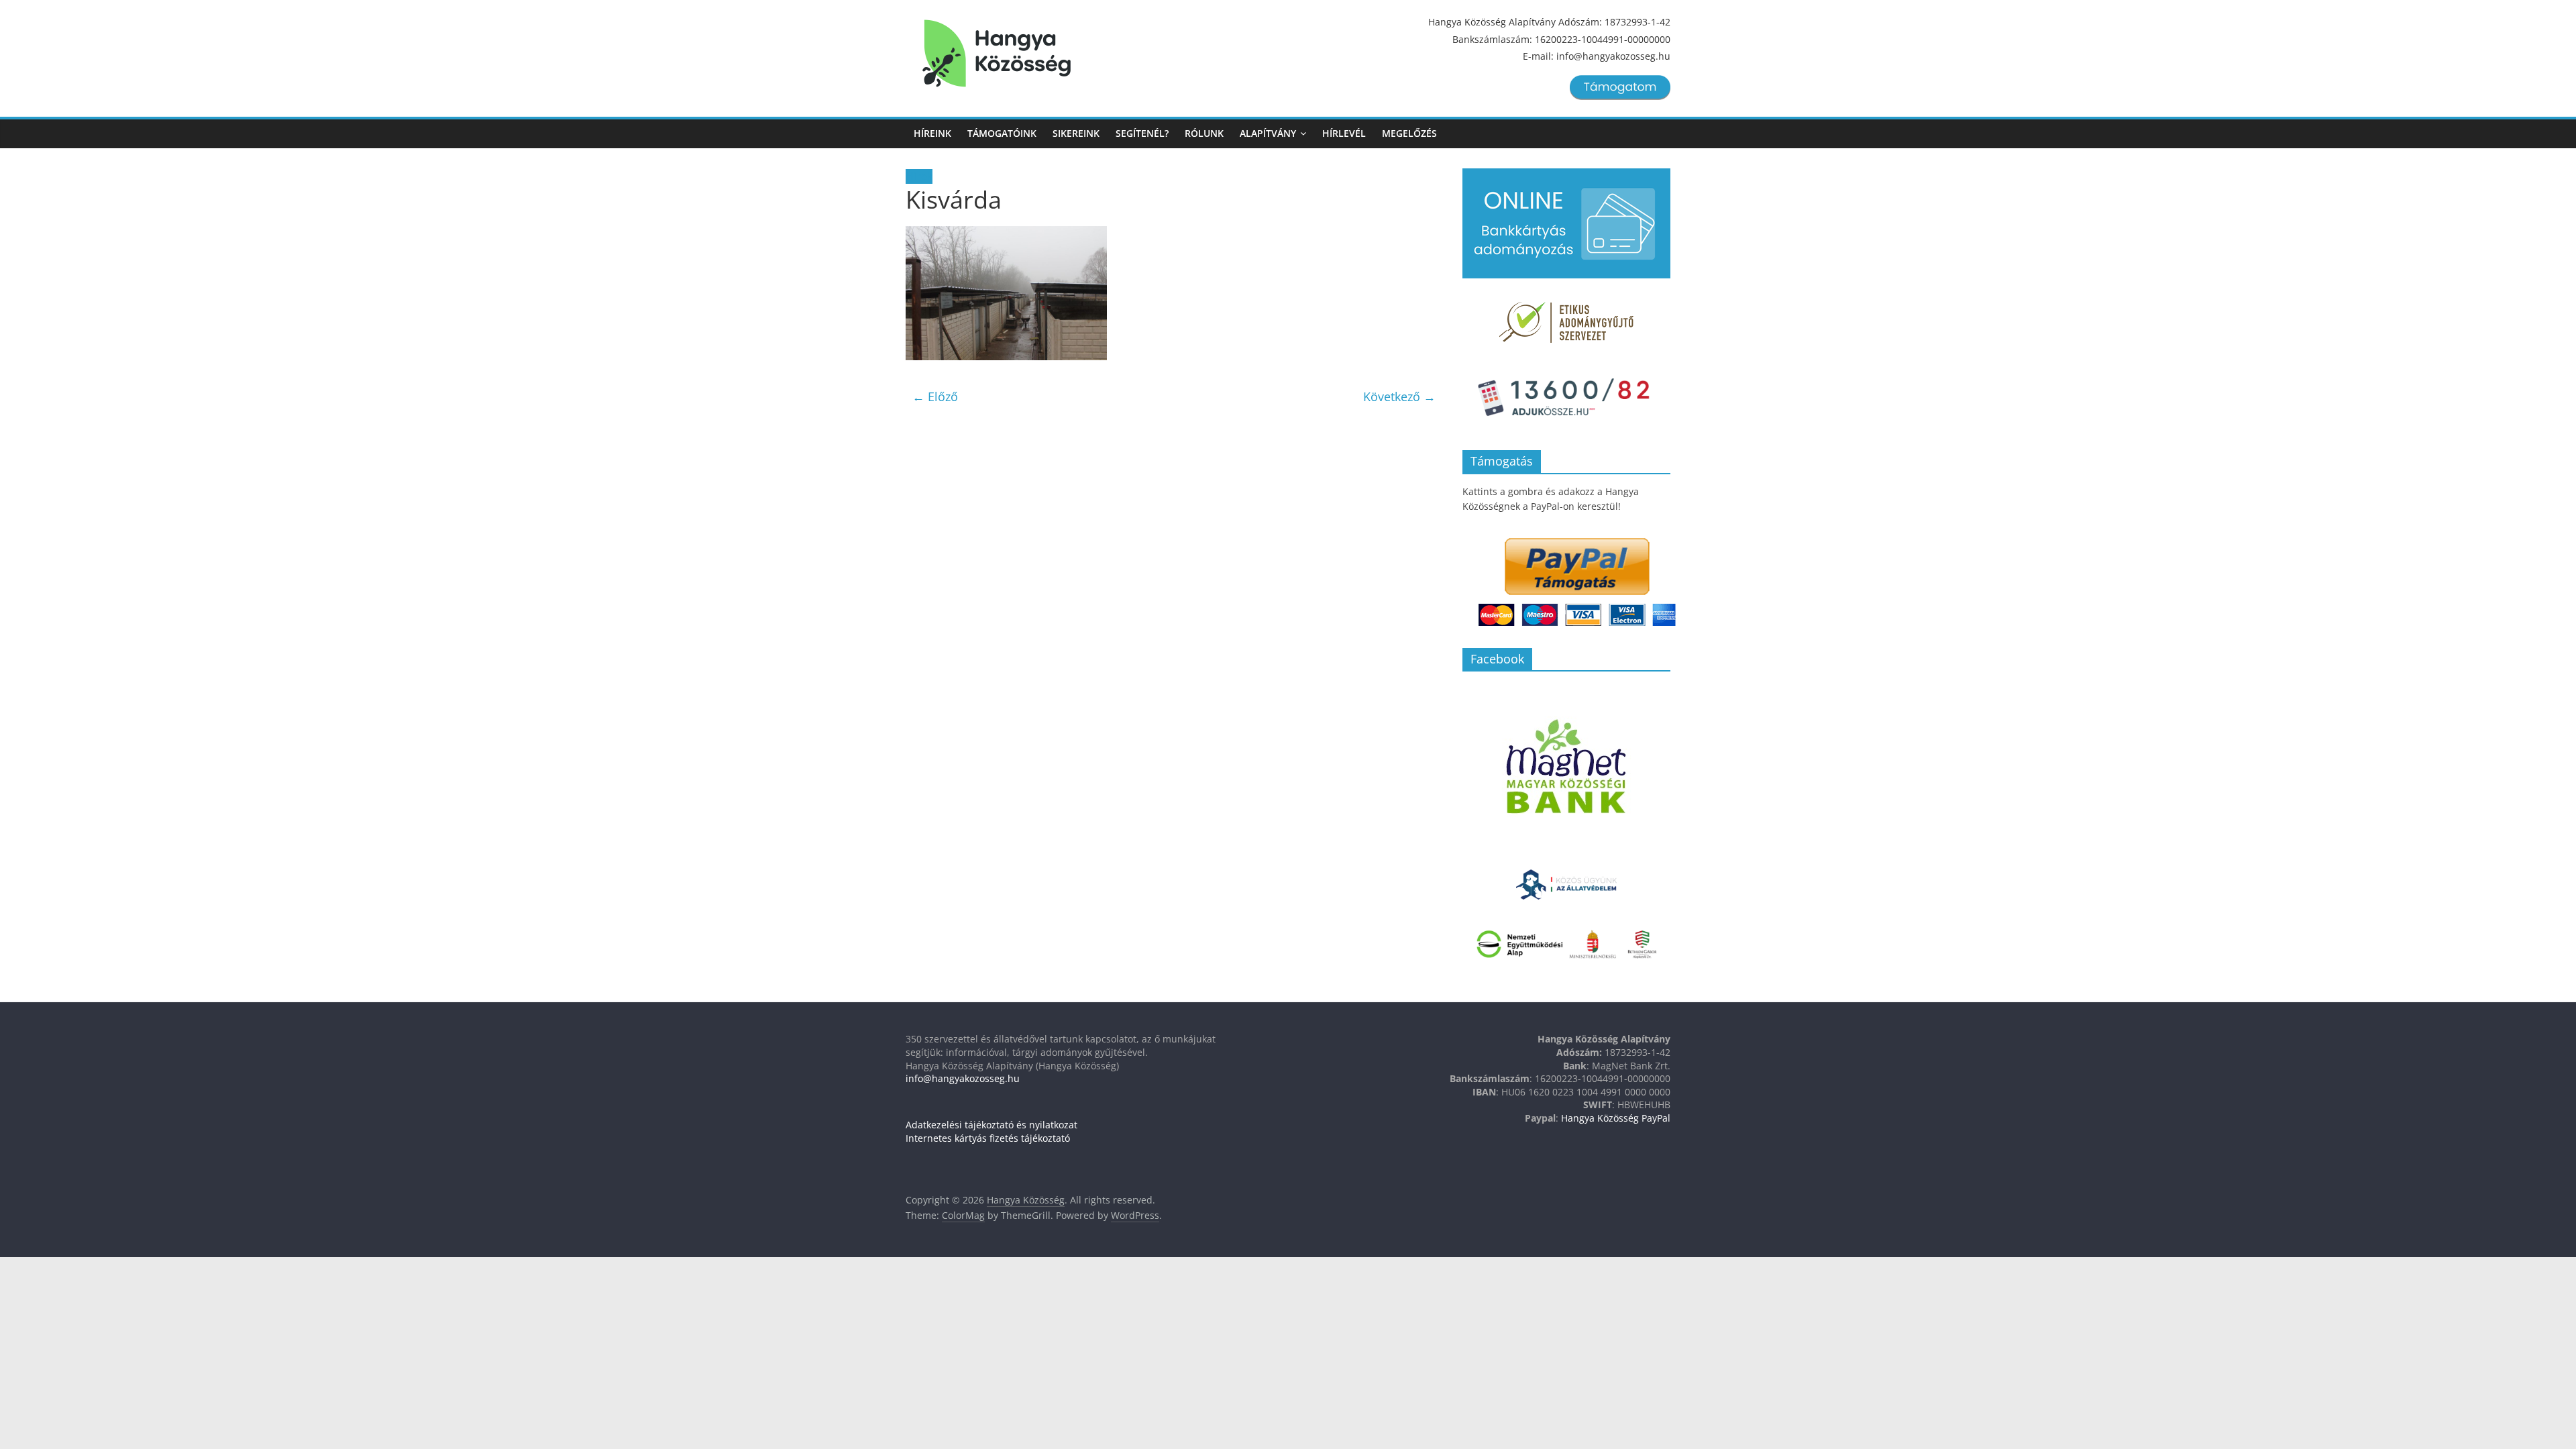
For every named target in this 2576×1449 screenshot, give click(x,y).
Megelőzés (1409, 133)
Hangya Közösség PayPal (1616, 1118)
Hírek (919, 176)
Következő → (1399, 396)
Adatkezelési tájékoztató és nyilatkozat (991, 1125)
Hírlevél (1344, 133)
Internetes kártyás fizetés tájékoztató (988, 1138)
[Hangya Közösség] (997, 54)
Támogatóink (1002, 133)
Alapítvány (1268, 133)
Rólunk (1204, 133)
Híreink (932, 133)
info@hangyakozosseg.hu (963, 1078)
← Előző (935, 396)
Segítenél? (1142, 133)
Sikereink (1076, 133)
